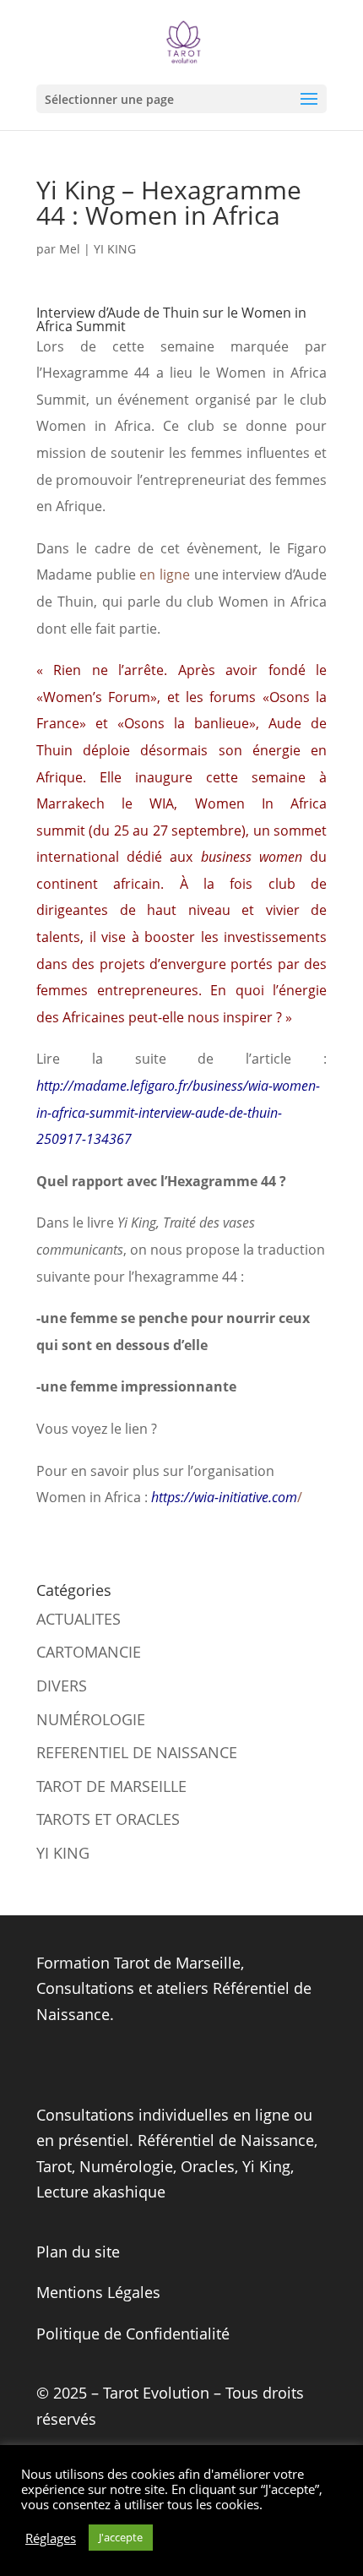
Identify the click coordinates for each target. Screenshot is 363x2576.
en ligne (165, 575)
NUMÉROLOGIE (91, 1719)
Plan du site (78, 2252)
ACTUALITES (79, 1619)
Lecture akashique (101, 2192)
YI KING (115, 249)
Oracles (208, 2166)
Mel (70, 249)
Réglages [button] (51, 2538)
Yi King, (268, 2166)
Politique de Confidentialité (133, 2334)
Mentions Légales (98, 2292)
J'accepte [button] (121, 2537)
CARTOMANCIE (89, 1652)
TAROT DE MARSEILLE (111, 1786)
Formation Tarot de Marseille (138, 1963)
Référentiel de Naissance (226, 2140)
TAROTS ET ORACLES (108, 1819)
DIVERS (62, 1686)
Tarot (54, 2166)
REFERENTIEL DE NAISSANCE (137, 1752)
